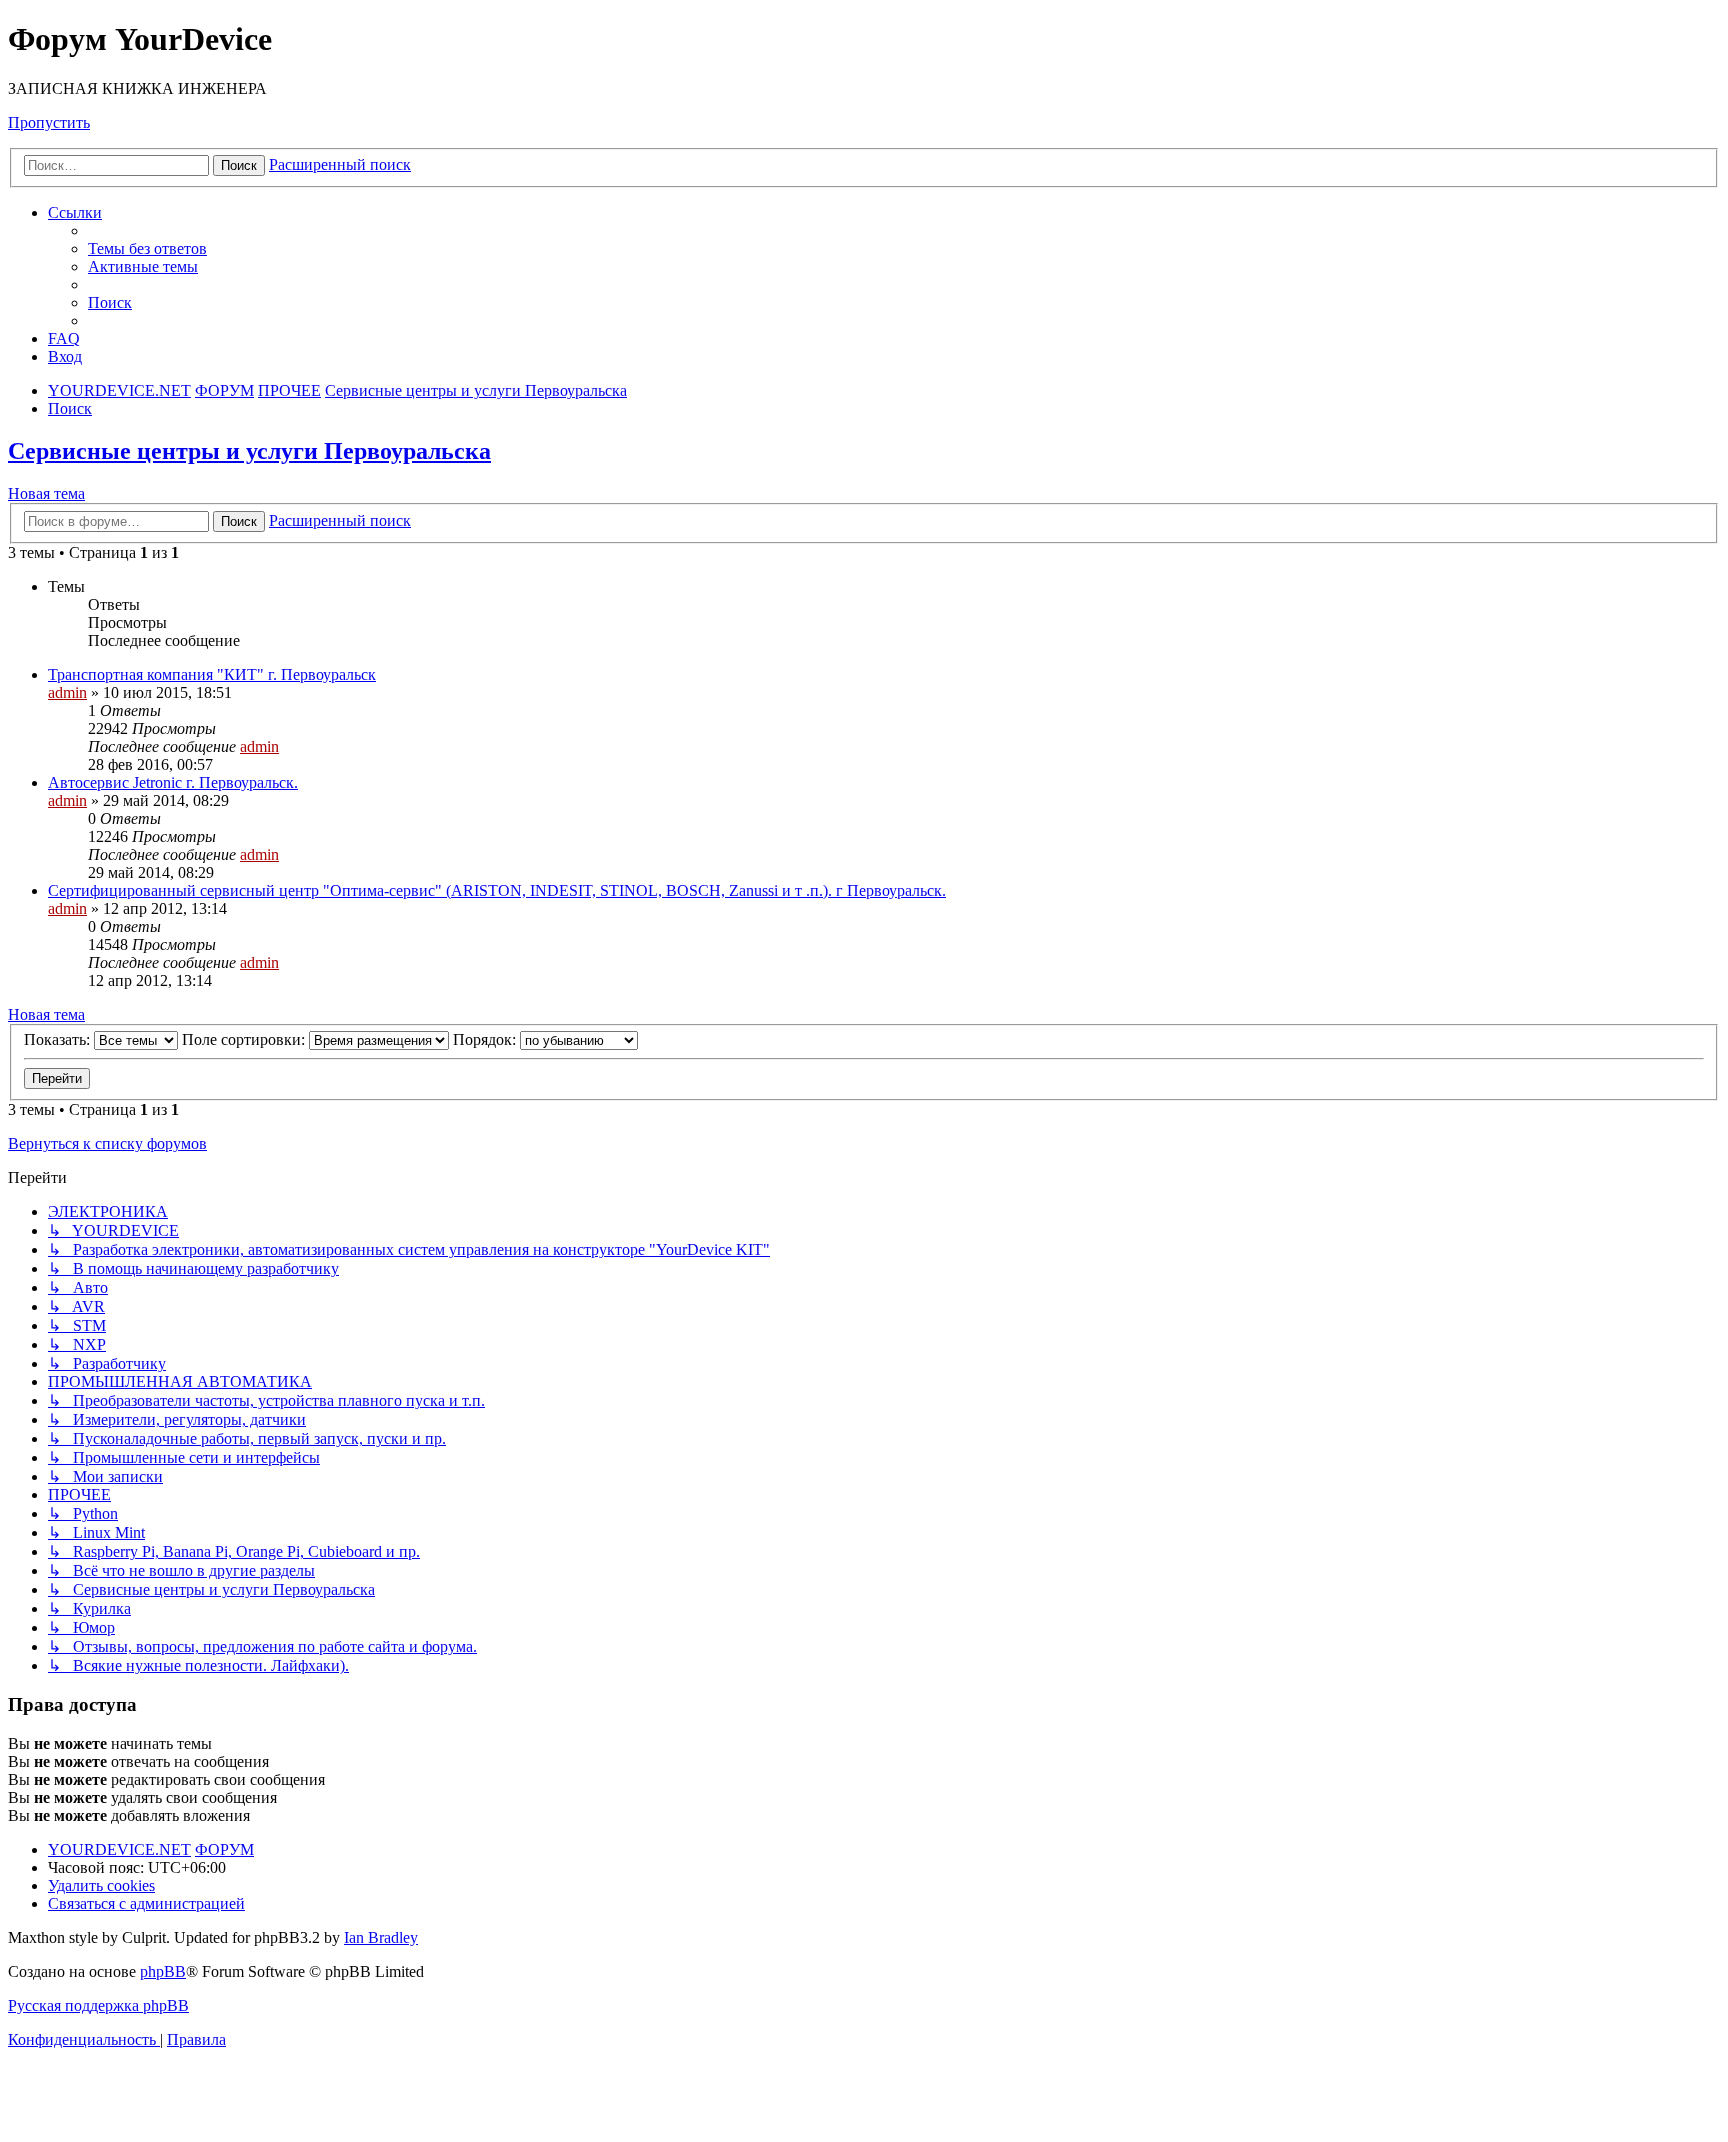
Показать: (59, 1039)
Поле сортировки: (245, 1039)
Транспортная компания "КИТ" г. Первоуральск (212, 674)
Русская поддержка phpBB (98, 2005)
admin (67, 692)
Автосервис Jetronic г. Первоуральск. (173, 782)
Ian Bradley (381, 1937)
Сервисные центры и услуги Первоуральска (249, 451)
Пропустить (49, 122)
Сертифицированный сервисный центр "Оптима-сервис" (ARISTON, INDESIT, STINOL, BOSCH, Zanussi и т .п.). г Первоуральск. (497, 890)
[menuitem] (147, 248)
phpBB (163, 1971)
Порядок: (486, 1039)
